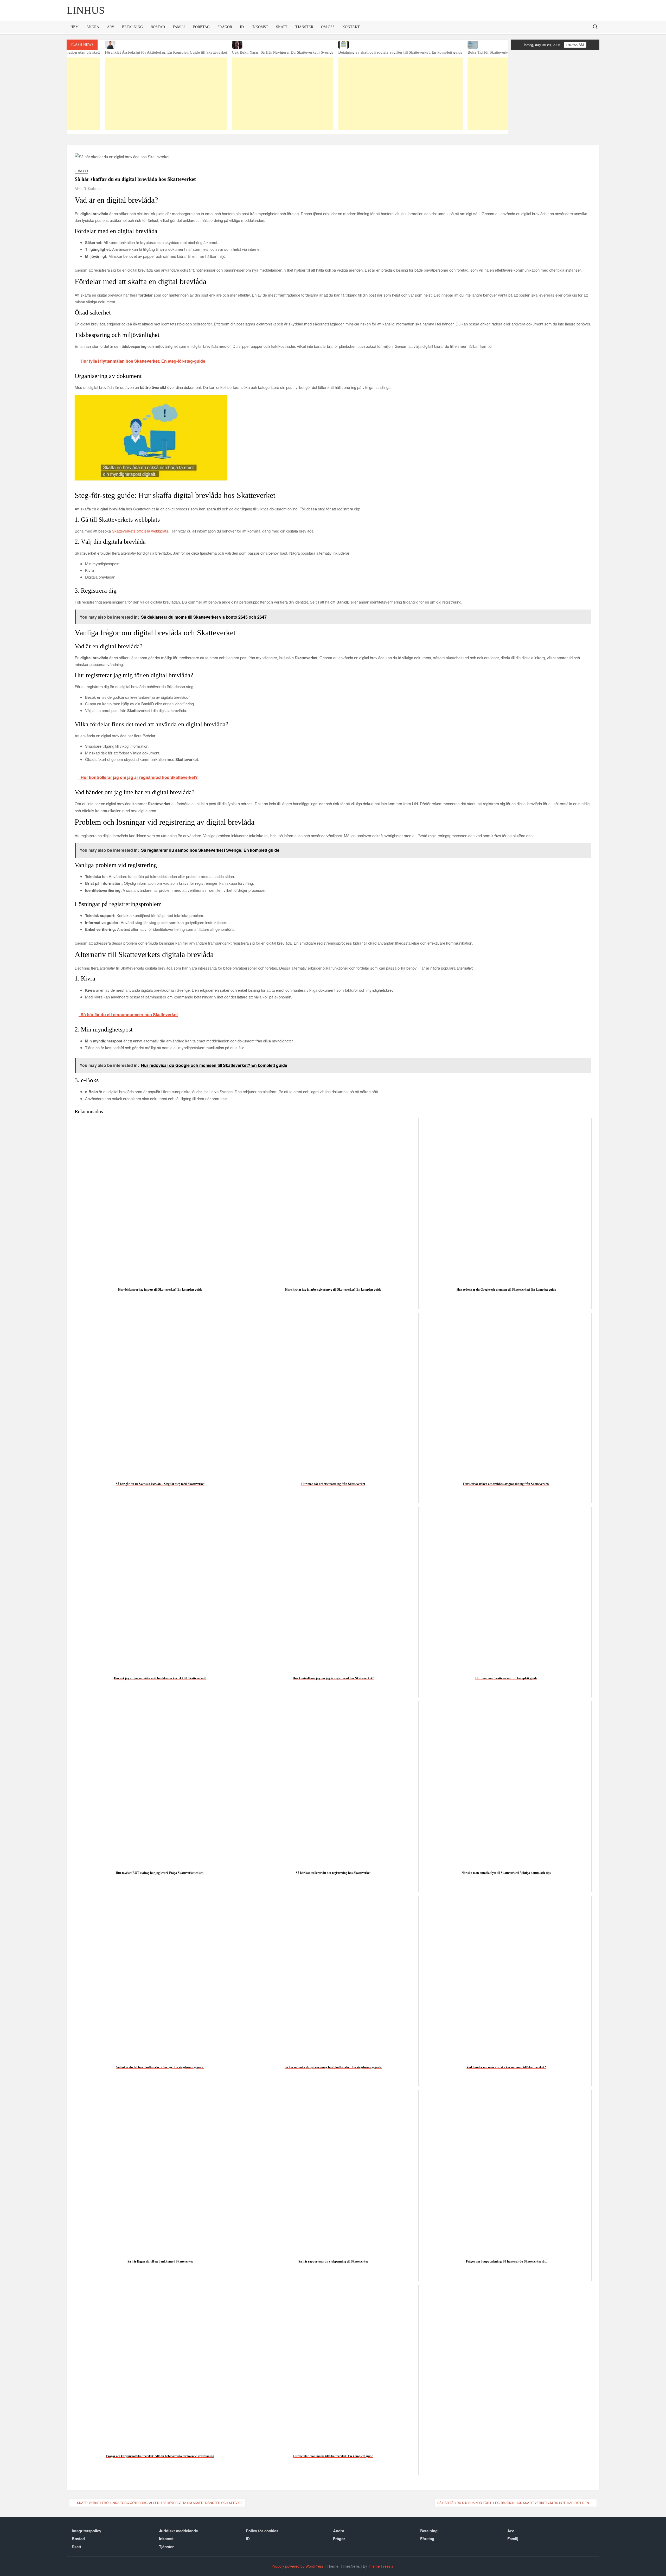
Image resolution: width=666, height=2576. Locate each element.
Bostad (158, 27)
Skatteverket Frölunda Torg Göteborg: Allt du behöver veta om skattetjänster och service (160, 2503)
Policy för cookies (262, 2531)
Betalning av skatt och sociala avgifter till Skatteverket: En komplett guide (289, 52)
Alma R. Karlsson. (88, 188)
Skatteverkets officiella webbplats (140, 531)
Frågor (225, 27)
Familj (179, 27)
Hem (75, 27)
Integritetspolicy (87, 2531)
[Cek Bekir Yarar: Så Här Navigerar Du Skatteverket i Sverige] (171, 45)
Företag (201, 27)
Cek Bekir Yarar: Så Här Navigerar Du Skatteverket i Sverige (171, 52)
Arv (111, 27)
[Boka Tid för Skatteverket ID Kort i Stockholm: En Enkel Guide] (409, 45)
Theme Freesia (381, 2566)
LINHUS (86, 10)
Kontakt (351, 27)
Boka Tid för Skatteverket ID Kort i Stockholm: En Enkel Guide (409, 52)
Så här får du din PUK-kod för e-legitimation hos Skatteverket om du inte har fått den (513, 2503)
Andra (93, 27)
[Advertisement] (171, 94)
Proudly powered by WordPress (298, 2566)
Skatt (282, 27)
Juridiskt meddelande (178, 2531)
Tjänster (304, 27)
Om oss (328, 27)
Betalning (132, 27)
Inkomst (260, 27)
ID (242, 27)
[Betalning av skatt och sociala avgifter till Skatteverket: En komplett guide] (289, 45)
